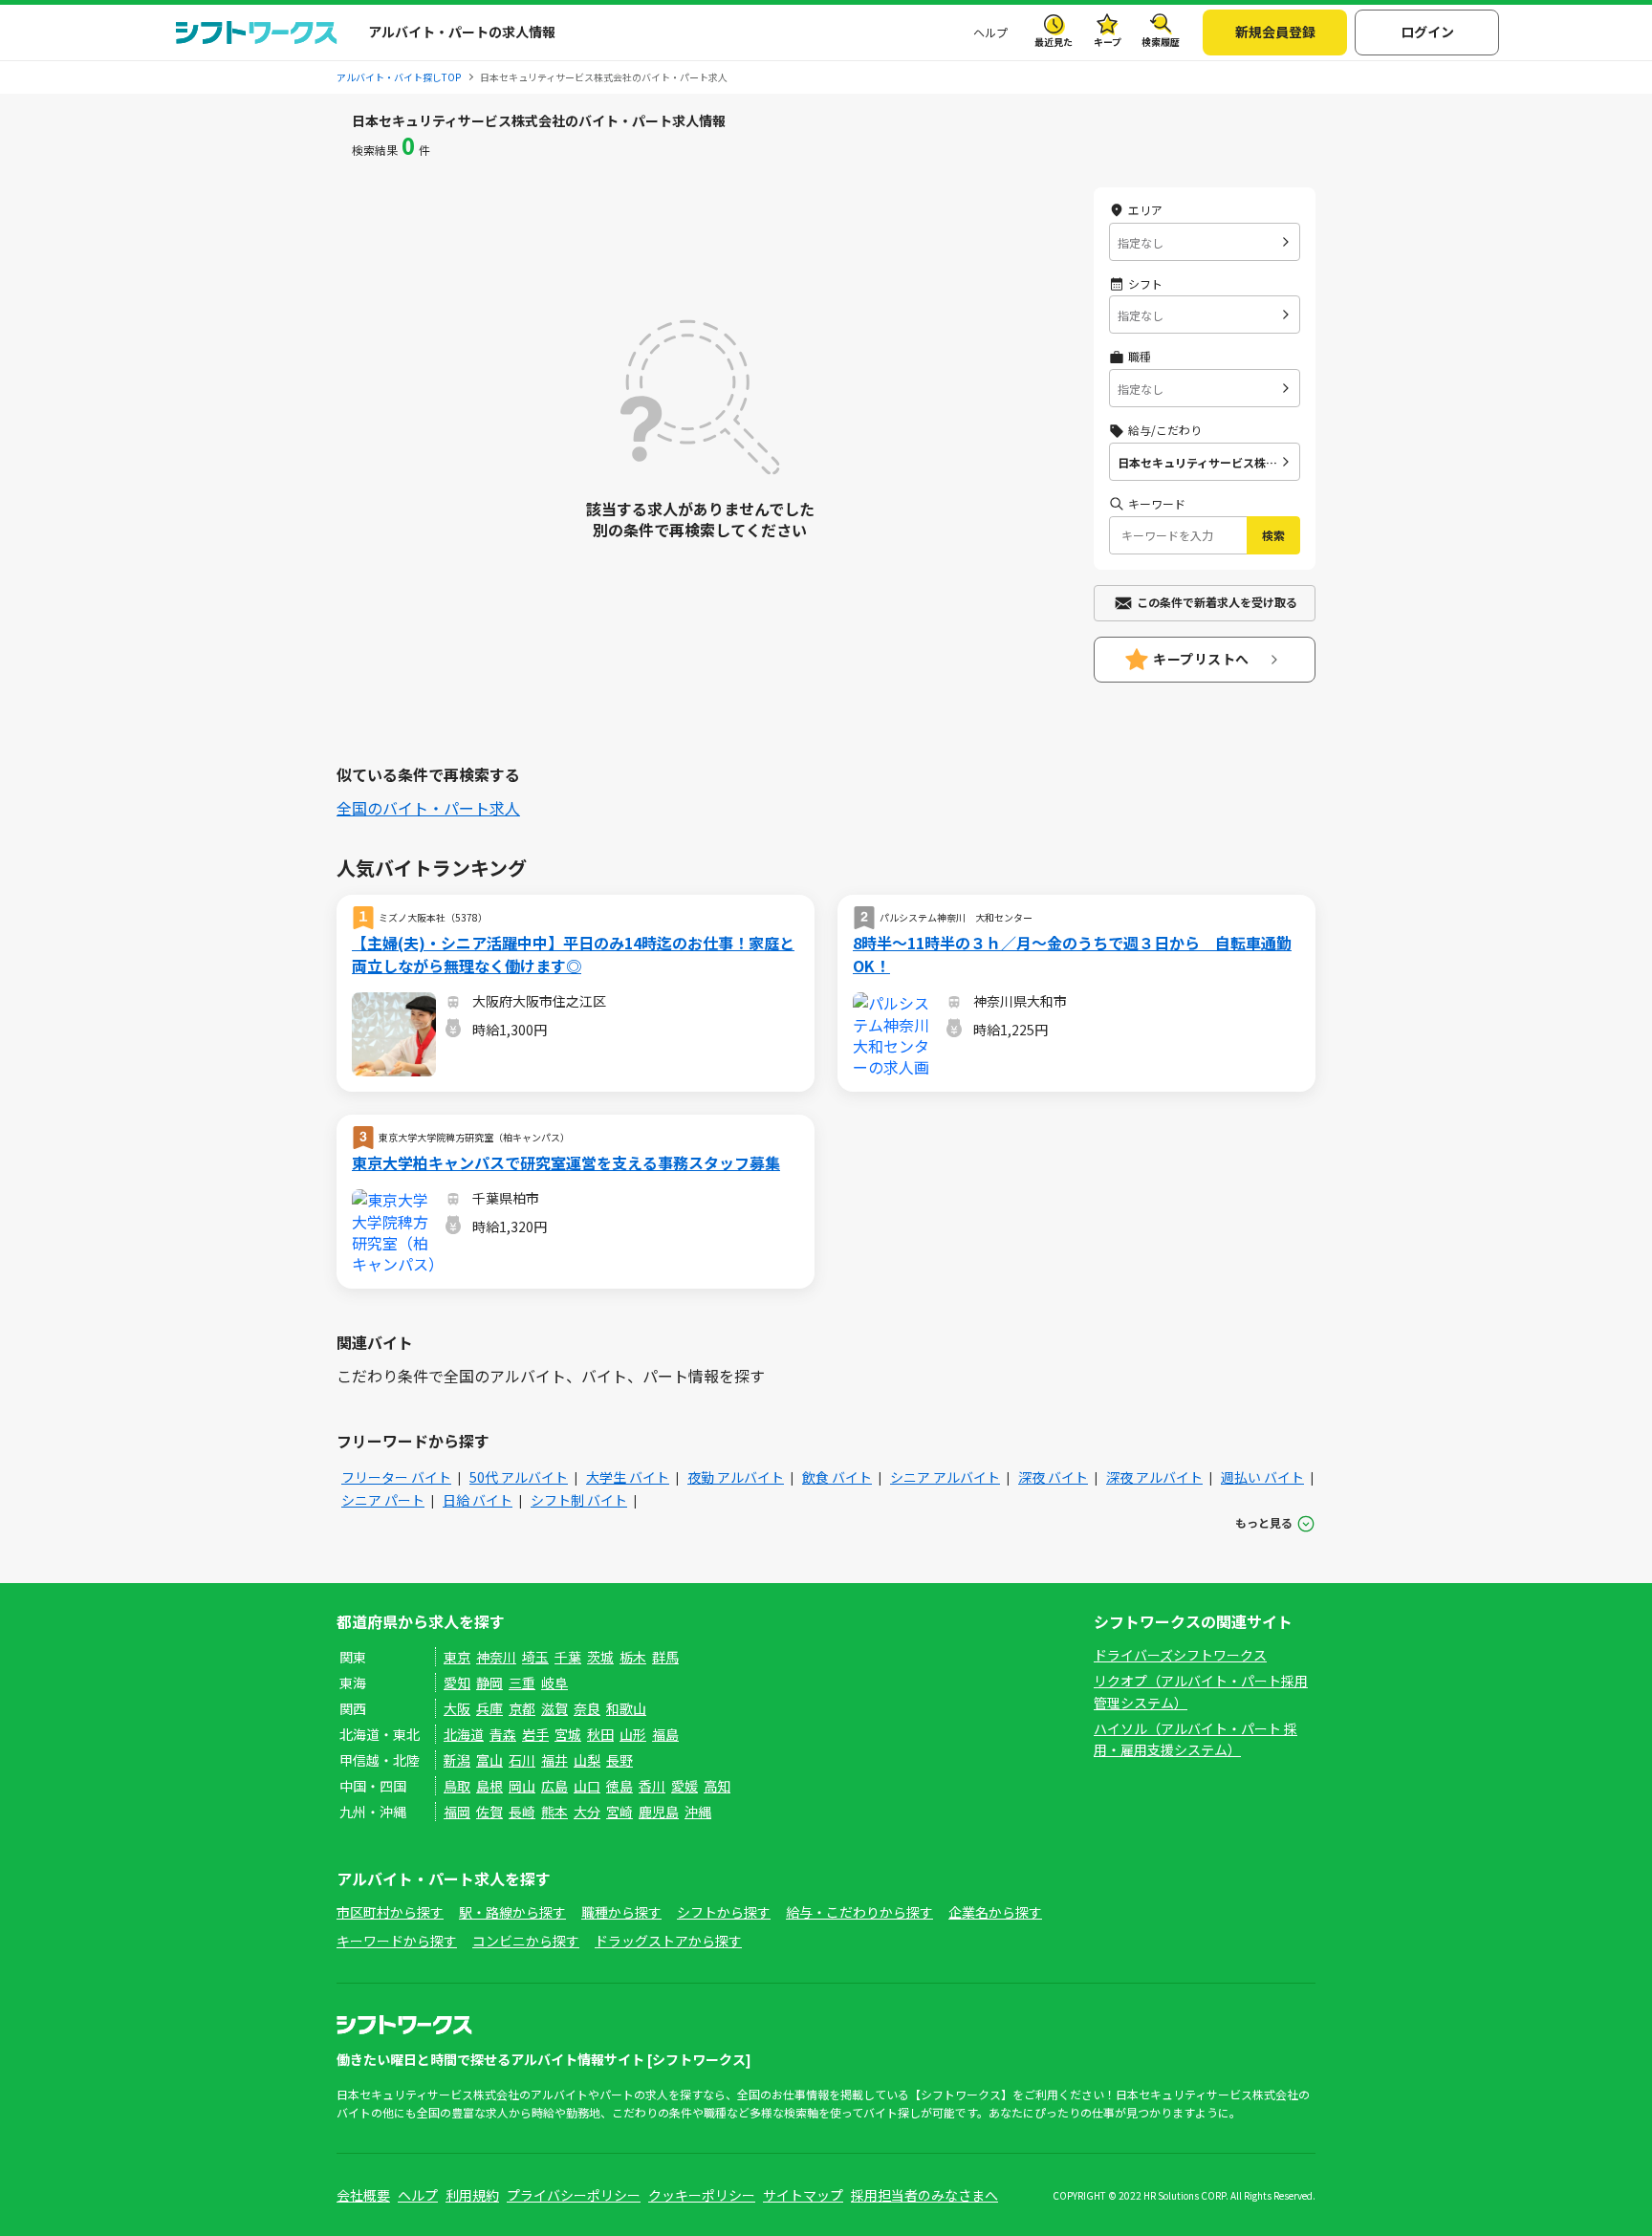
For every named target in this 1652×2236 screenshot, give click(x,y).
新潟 (457, 1760)
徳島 (619, 1786)
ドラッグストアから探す (668, 1941)
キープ (1108, 42)
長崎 (522, 1812)
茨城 (600, 1657)
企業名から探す (995, 1912)
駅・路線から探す (512, 1912)
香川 (652, 1786)
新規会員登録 (1275, 32)
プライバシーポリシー (574, 2195)
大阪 (457, 1708)
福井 (554, 1760)
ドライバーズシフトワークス (1180, 1655)
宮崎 (619, 1812)
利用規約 (472, 2195)
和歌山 (626, 1708)
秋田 (600, 1734)
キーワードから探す (397, 1941)
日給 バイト (478, 1500)
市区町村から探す (390, 1912)
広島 (554, 1786)
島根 (489, 1786)
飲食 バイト (837, 1477)
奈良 (587, 1708)
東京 (457, 1657)
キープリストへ (1201, 659)
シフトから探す (724, 1912)
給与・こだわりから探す (859, 1912)
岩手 (535, 1734)
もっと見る (1264, 1522)
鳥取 (457, 1786)
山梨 (587, 1760)
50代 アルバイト (519, 1477)
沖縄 (698, 1812)
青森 (503, 1734)
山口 (587, 1786)
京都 (522, 1708)
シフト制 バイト (579, 1500)
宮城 (568, 1734)
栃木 (633, 1657)
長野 (619, 1760)
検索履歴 (1161, 42)
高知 (717, 1786)
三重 (522, 1682)
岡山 (522, 1786)
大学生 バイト (628, 1477)
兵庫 (489, 1708)
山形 (633, 1734)
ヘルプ (990, 32)
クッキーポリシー (702, 2195)
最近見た (1054, 42)
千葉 (568, 1657)
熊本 (554, 1812)
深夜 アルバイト (1154, 1477)
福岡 (457, 1812)
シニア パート (383, 1500)
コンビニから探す (526, 1941)
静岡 (489, 1682)
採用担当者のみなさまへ (924, 2195)
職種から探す (621, 1912)
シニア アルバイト (945, 1477)
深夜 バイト (1053, 1477)
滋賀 (554, 1708)
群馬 (665, 1657)
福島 (665, 1734)
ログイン (1427, 32)
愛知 (457, 1682)
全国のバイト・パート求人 (428, 808)
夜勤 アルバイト (736, 1477)
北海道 (464, 1734)
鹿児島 (659, 1812)
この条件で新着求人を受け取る (1217, 602)
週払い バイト (1262, 1477)
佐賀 (489, 1812)
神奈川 (496, 1657)
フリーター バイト (396, 1477)
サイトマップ (803, 2195)
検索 (1273, 535)
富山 (489, 1760)
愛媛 (685, 1786)
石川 (522, 1760)
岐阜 (554, 1682)
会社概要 (363, 2195)
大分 (587, 1812)
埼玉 (535, 1657)
